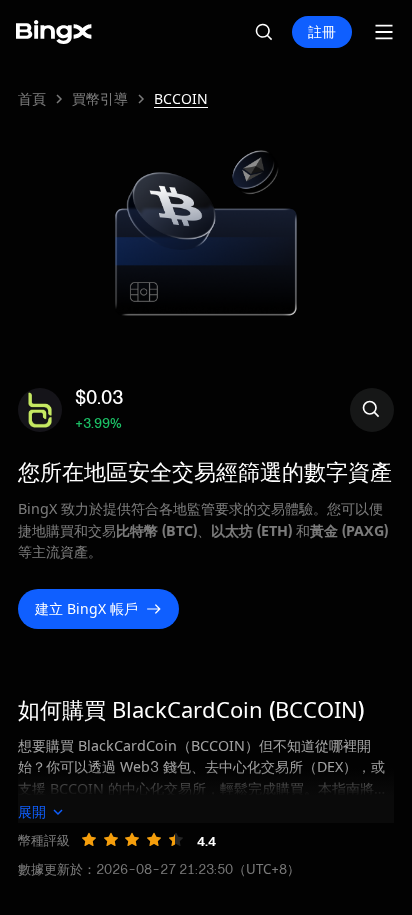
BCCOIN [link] (181, 99)
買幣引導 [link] (100, 99)
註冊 (322, 31)
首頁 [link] (32, 99)
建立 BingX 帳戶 (86, 608)
